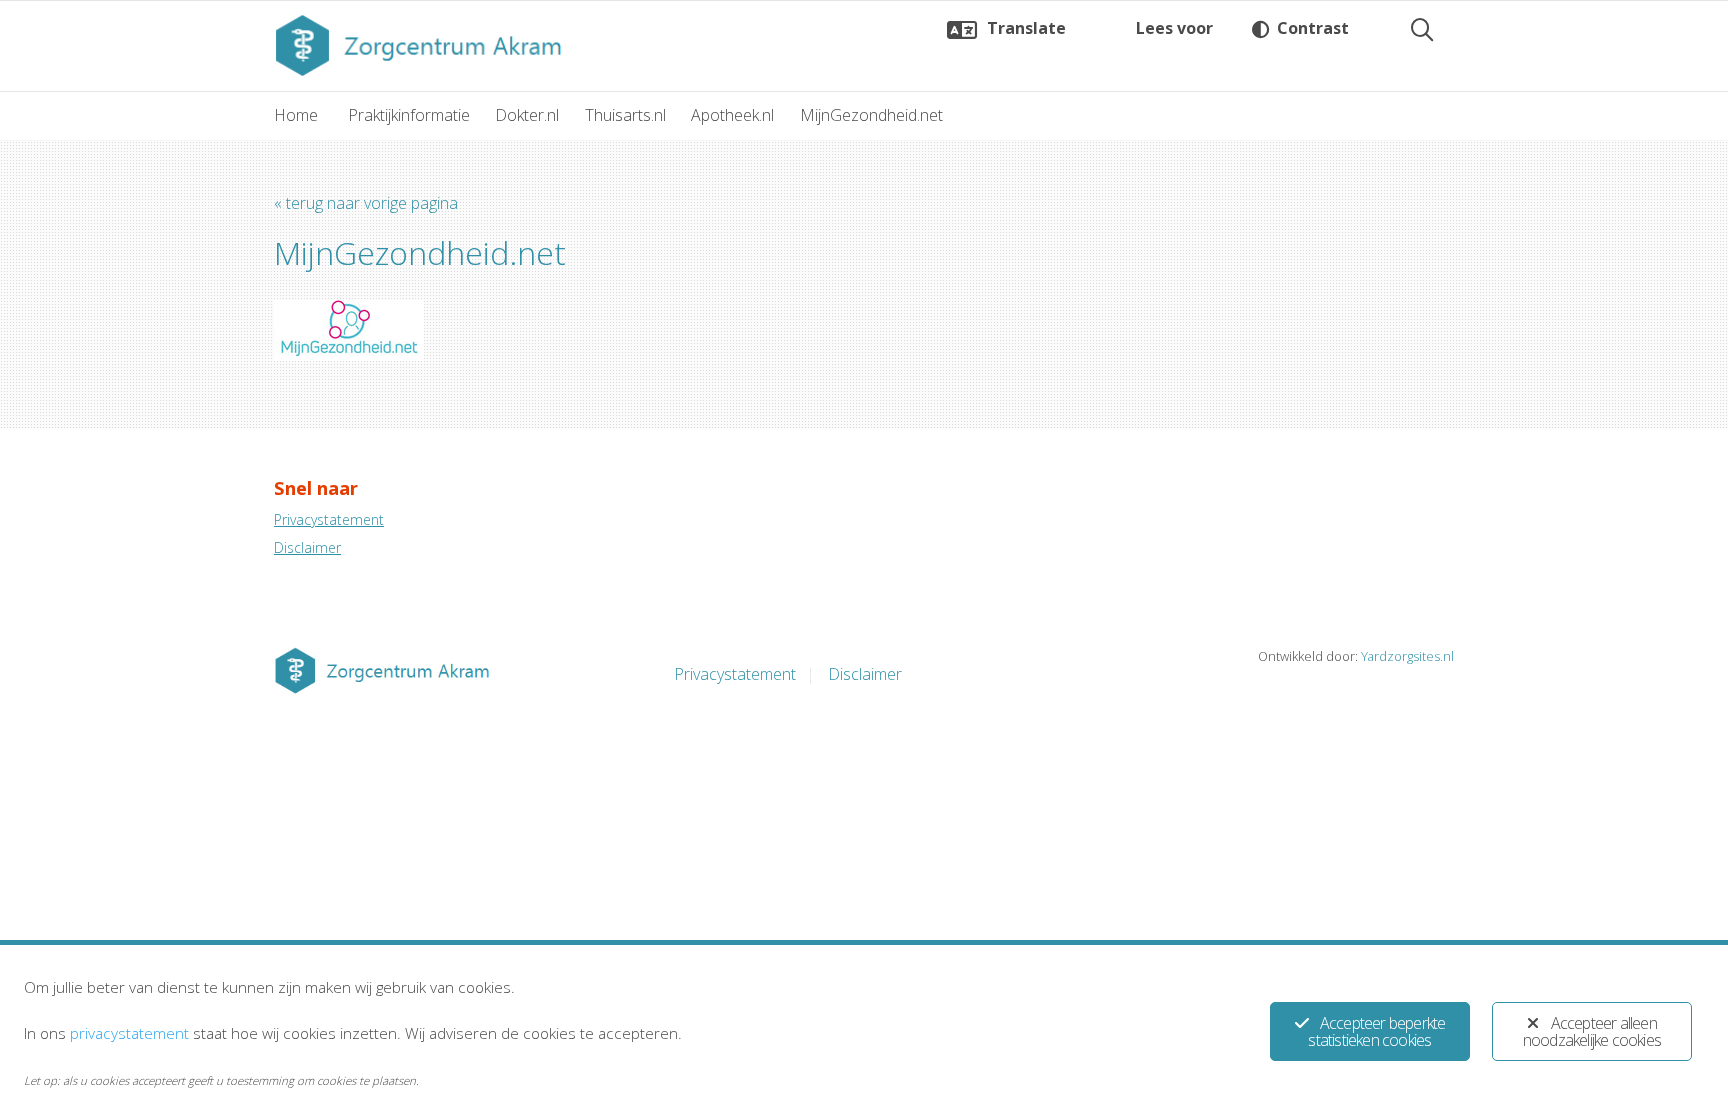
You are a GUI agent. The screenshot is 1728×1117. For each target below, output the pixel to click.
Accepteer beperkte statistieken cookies (1376, 1031)
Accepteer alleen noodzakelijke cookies (1592, 1031)
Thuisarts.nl (625, 115)
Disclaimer (307, 547)
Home (296, 115)
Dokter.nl (527, 115)
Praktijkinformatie (409, 115)
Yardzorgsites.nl (1407, 656)
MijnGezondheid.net (871, 115)
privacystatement (129, 1033)
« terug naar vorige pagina (366, 203)
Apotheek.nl (732, 115)
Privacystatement (329, 519)
